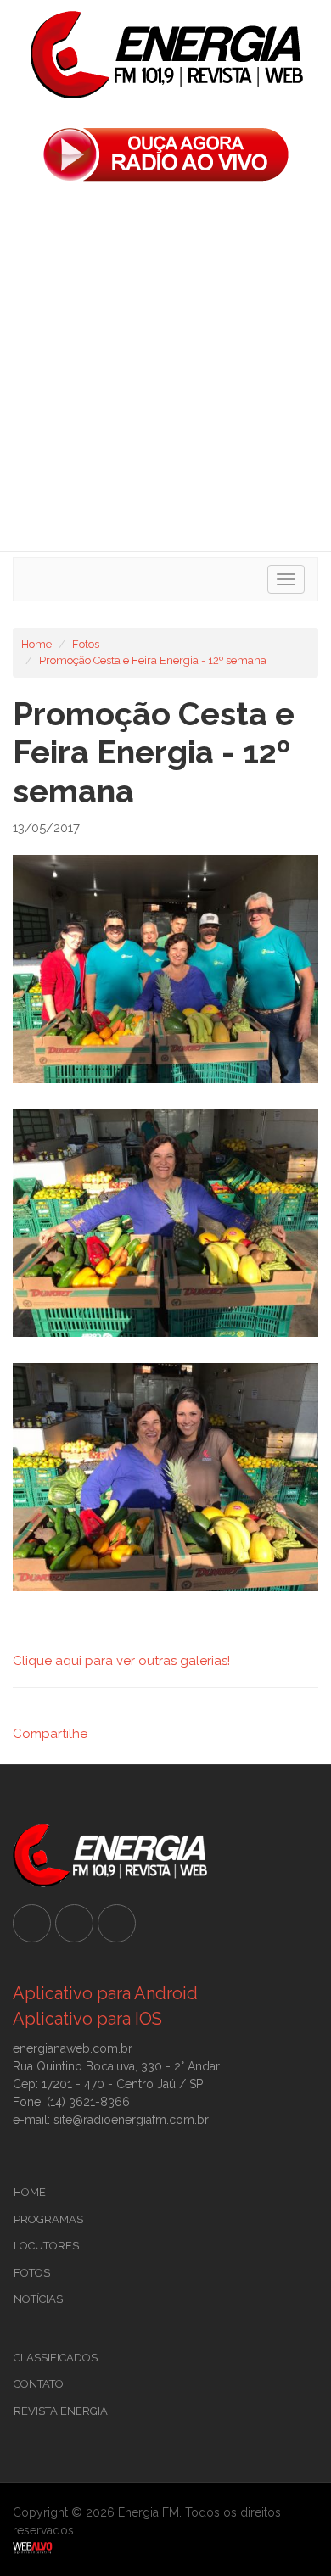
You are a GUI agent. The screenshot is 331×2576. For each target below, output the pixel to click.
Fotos (86, 644)
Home (36, 644)
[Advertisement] (165, 372)
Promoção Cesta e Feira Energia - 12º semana (153, 660)
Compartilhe (50, 1734)
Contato (39, 2384)
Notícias (38, 2299)
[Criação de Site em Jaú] (165, 2547)
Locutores (46, 2246)
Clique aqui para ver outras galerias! (121, 1661)
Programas (48, 2219)
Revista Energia (61, 2411)
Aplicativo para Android (105, 1993)
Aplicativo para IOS (87, 2019)
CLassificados (56, 2358)
